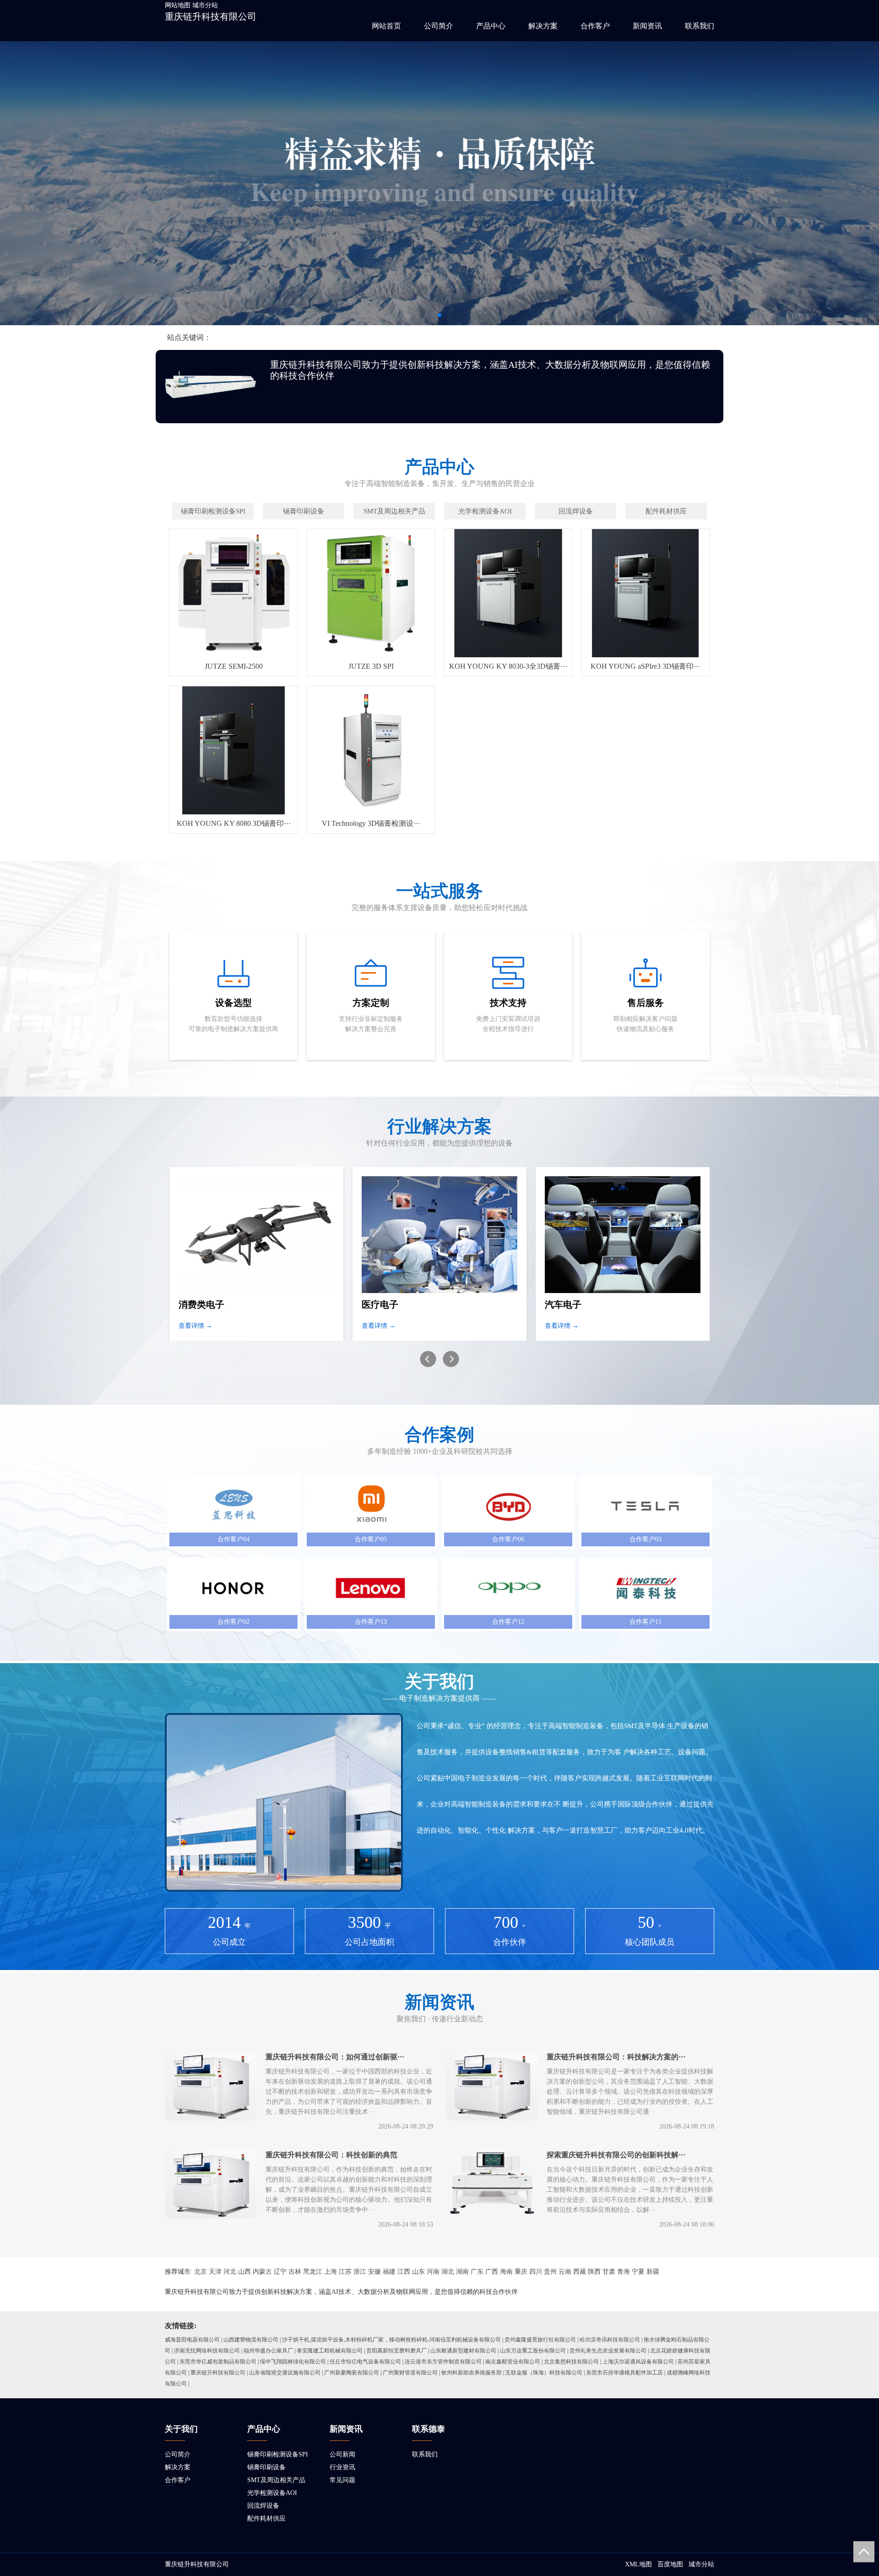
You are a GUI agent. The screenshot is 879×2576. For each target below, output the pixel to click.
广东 (477, 2272)
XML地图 (638, 2564)
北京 (201, 2272)
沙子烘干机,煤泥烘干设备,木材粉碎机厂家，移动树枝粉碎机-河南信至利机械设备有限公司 (391, 2340)
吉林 (295, 2272)
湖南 (462, 2272)
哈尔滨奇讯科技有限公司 (610, 2340)
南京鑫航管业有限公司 (513, 2362)
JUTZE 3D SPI (371, 666)
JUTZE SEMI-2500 (234, 666)
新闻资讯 (647, 26)
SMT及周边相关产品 (276, 2480)
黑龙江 (313, 2272)
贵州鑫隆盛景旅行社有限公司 (540, 2340)
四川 (536, 2272)
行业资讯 (342, 2467)
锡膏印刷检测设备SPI (278, 2454)
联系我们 (700, 26)
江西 (404, 2272)
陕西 (594, 2272)
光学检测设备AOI (272, 2493)
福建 (389, 2272)
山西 (244, 2272)
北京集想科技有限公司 (571, 2362)
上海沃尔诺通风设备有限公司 (638, 2362)
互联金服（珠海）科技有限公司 (544, 2373)
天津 (215, 2272)
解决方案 (543, 26)
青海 (624, 2272)
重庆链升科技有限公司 (211, 16)
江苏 (345, 2272)
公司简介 (439, 26)
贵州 (550, 2272)
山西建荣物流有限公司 (251, 2340)
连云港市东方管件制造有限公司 (443, 2362)
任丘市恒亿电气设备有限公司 (365, 2362)
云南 (565, 2272)
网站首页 (386, 26)
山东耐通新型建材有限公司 (463, 2351)
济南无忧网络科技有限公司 (207, 2351)
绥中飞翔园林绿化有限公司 (293, 2362)
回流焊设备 (263, 2506)
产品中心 (491, 26)
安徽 (374, 2272)
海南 (506, 2272)
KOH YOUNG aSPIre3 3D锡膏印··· (646, 666)
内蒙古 (262, 2272)
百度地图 (670, 2564)
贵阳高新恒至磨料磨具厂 (396, 2351)
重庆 (521, 2272)
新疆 (653, 2272)
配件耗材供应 (266, 2519)
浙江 (360, 2272)
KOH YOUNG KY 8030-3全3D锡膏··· (508, 666)
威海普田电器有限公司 (192, 2340)
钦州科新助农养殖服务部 (472, 2373)
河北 (230, 2272)
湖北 (448, 2272)
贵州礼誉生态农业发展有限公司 (608, 2351)
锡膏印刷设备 (266, 2467)
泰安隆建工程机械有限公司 (330, 2351)
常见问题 (342, 2480)
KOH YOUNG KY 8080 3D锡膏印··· (234, 823)
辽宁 (280, 2272)
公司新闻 (342, 2454)
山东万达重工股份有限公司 (533, 2351)
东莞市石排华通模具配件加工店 (624, 2373)
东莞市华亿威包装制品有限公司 (218, 2362)
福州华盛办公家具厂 (268, 2351)
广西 (492, 2272)
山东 (418, 2272)
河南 (433, 2272)
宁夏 (638, 2272)
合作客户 (595, 26)
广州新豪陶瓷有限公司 (352, 2373)
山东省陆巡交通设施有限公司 (285, 2373)
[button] (439, 315)
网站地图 (178, 5)
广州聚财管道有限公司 (410, 2373)
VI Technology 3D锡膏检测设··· (371, 823)
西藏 (580, 2272)
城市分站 (205, 5)
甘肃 (609, 2272)
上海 (331, 2272)
